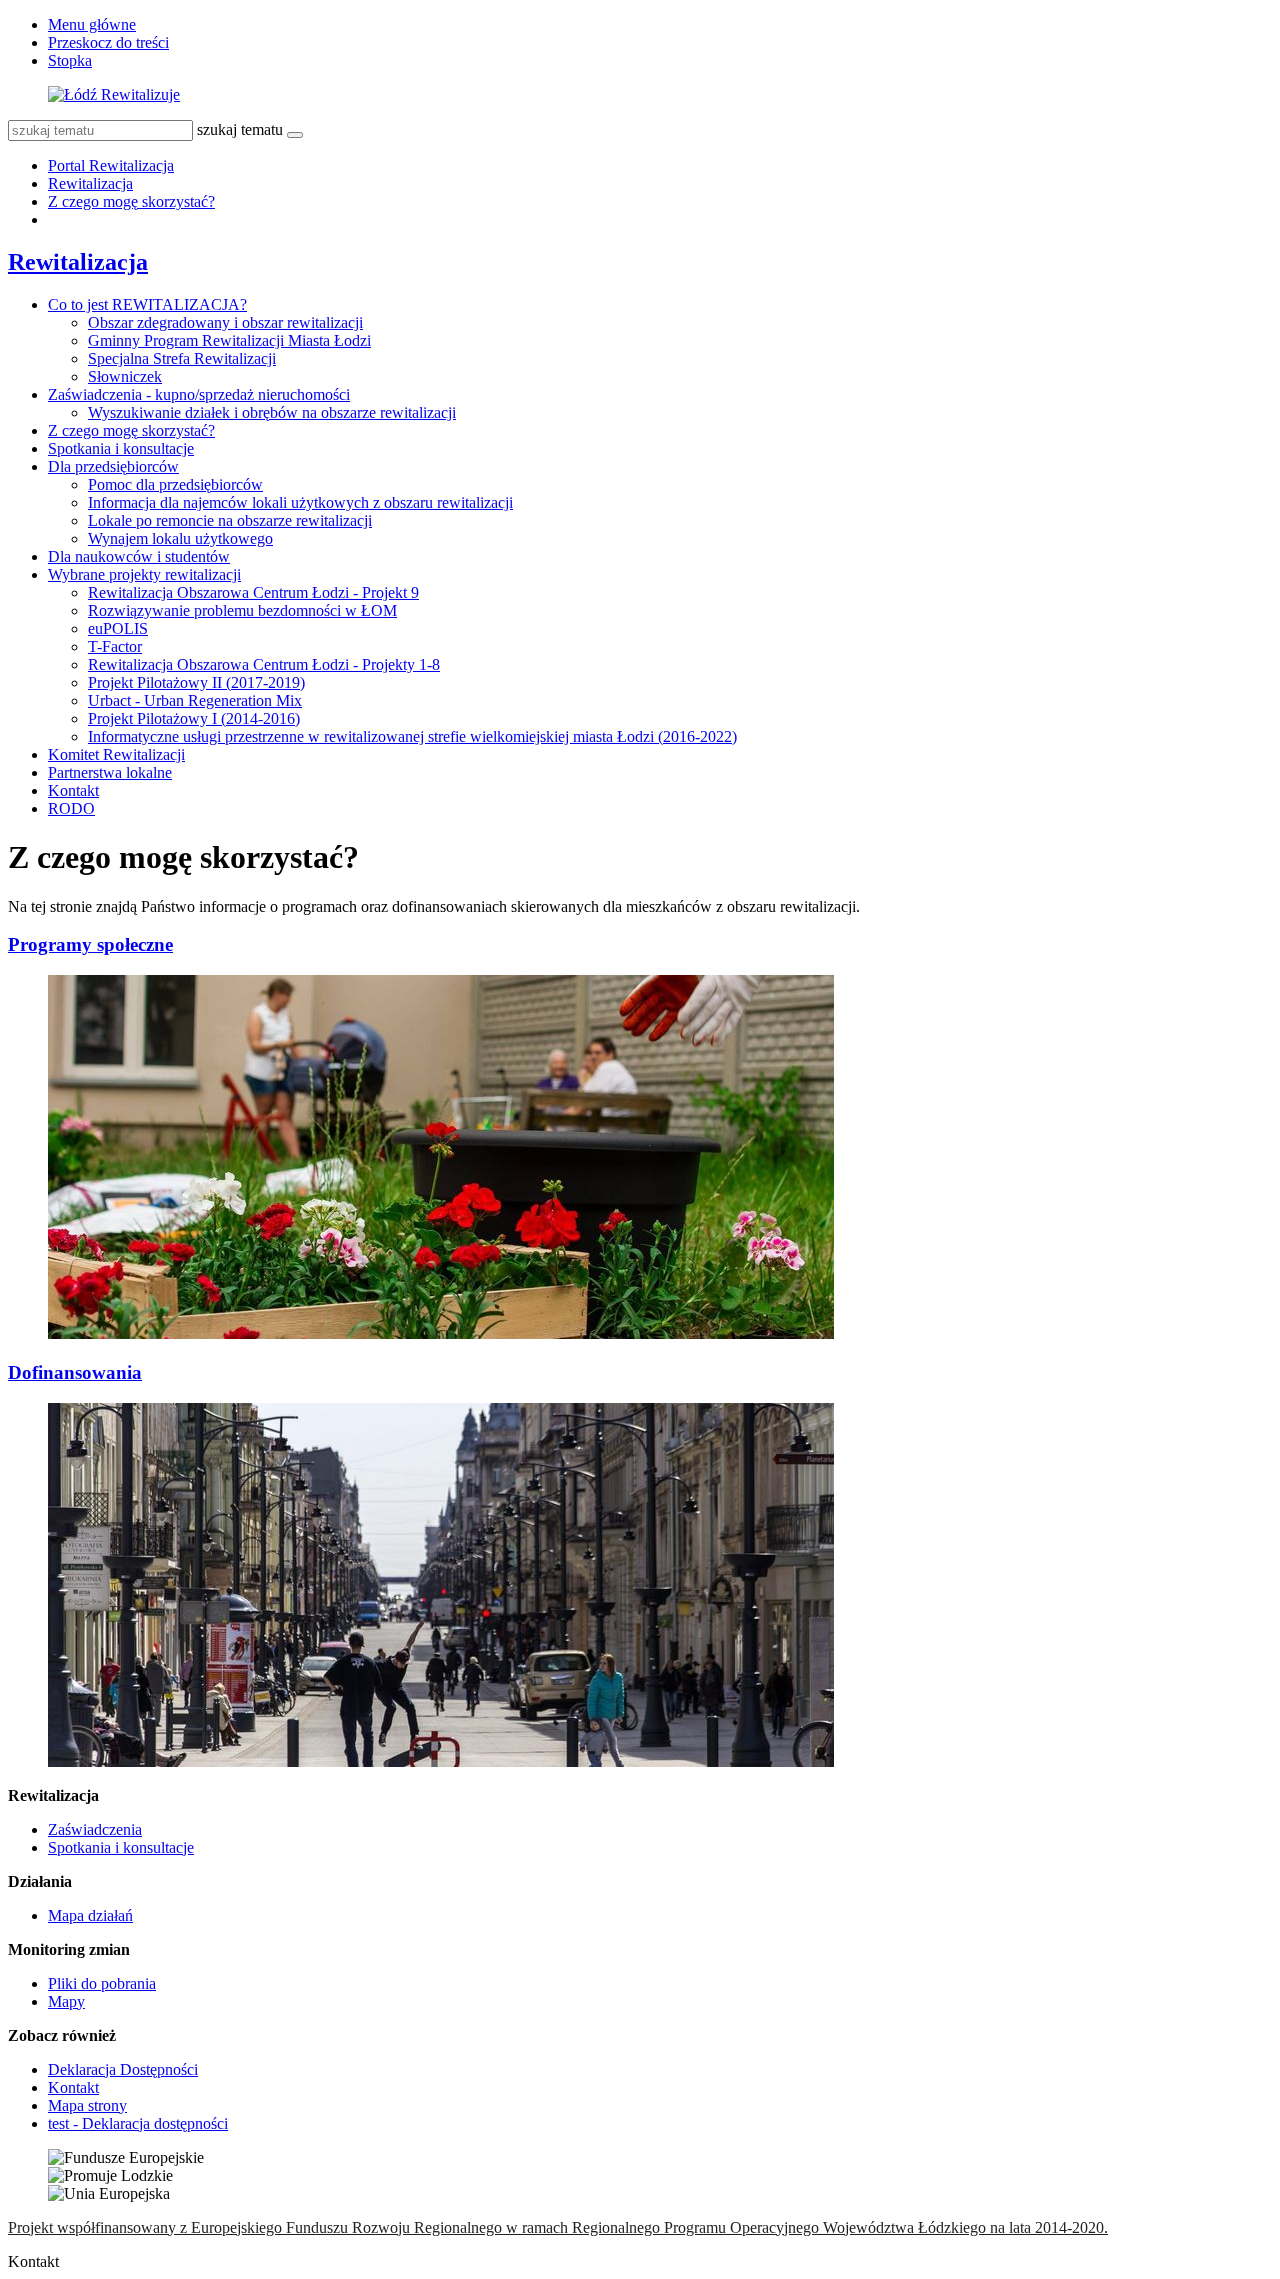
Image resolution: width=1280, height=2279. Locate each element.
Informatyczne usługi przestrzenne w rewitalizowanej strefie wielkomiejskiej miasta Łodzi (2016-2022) (412, 736)
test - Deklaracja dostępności (138, 2123)
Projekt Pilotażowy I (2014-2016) (194, 718)
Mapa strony (87, 2105)
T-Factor (115, 646)
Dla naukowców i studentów (139, 556)
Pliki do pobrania (102, 1983)
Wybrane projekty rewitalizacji (144, 574)
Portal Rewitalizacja (111, 165)
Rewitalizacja (90, 183)
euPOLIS (118, 628)
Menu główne (92, 24)
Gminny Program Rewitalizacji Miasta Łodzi (229, 340)
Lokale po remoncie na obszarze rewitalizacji (230, 520)
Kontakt (73, 790)
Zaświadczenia (95, 1829)
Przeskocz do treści (108, 42)
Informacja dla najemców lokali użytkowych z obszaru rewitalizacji (300, 502)
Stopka (70, 60)
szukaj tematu (240, 129)
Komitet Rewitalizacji (116, 754)
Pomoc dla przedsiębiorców (175, 484)
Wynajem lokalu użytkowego (180, 538)
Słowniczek (125, 376)
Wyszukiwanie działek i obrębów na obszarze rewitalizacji (272, 412)
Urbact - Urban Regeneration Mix (195, 700)
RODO (71, 808)
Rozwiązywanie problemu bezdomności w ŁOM (242, 610)
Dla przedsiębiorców (113, 466)
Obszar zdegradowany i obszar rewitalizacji (225, 322)
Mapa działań (90, 1915)
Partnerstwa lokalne (110, 772)
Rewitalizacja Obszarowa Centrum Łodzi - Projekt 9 (253, 592)
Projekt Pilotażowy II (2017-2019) (196, 682)
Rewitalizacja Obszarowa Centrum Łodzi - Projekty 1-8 (264, 664)
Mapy (66, 2001)
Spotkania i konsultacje (121, 448)
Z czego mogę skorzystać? (131, 201)
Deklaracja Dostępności (123, 2069)
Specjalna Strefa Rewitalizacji (182, 358)
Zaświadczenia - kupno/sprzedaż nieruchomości (199, 394)
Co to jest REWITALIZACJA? (147, 304)
